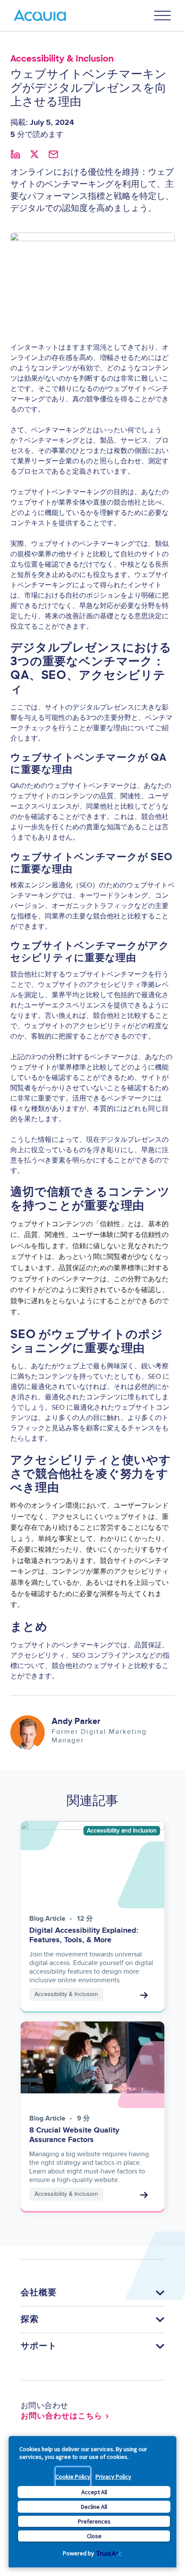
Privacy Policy (113, 2477)
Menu (163, 15)
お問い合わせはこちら (62, 2416)
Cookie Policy (73, 2477)
